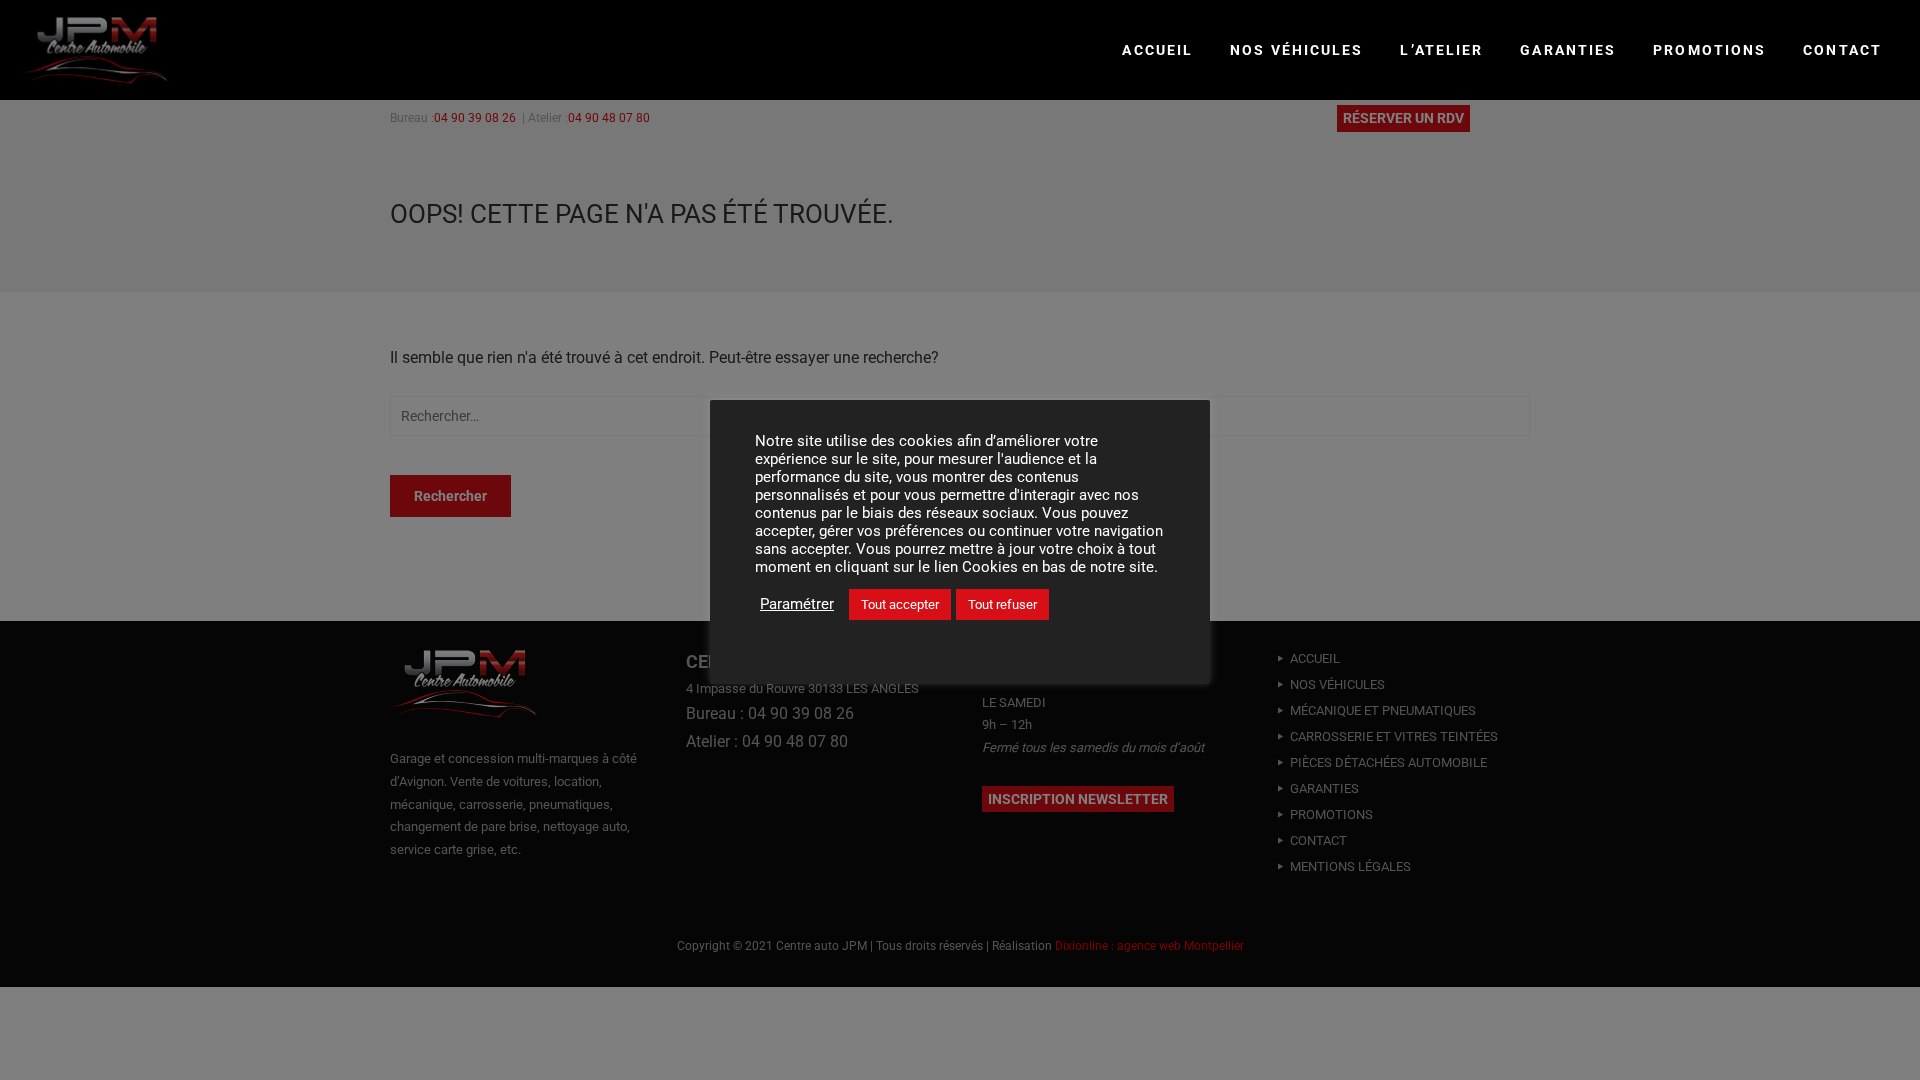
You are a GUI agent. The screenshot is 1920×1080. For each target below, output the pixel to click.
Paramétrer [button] (797, 604)
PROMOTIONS (1709, 50)
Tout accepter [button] (900, 604)
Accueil (1157, 50)
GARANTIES (1568, 50)
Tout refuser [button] (1002, 604)
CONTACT (1842, 50)
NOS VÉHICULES (1296, 50)
